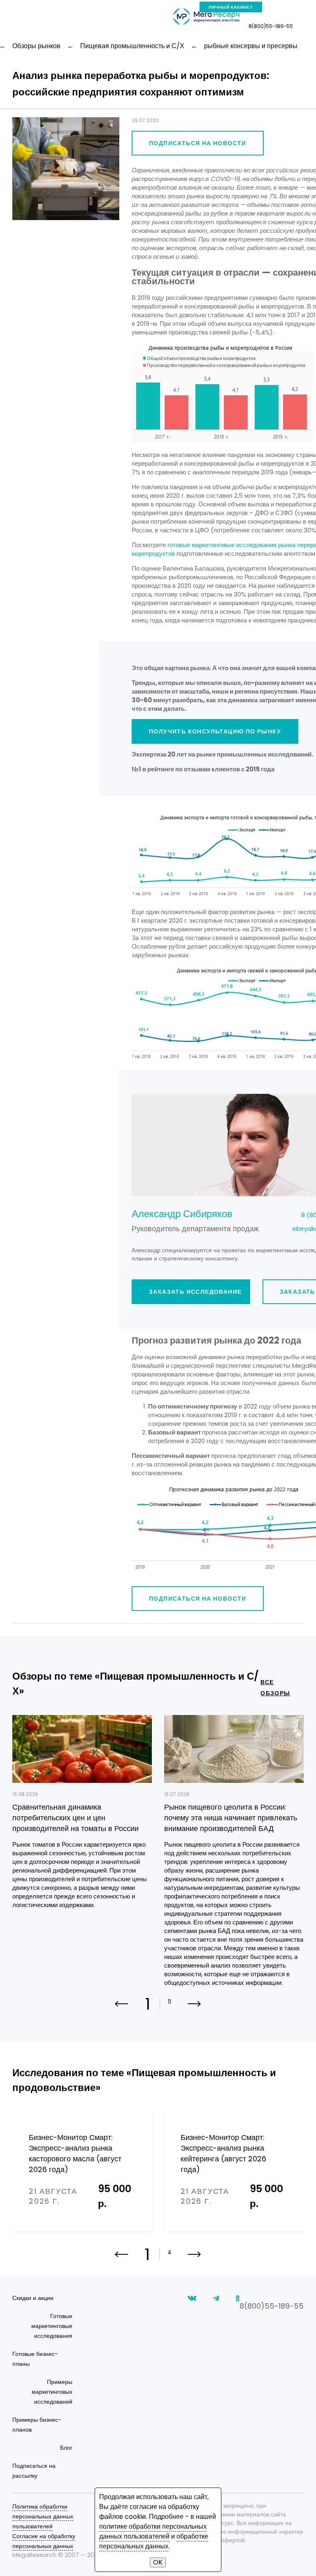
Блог (66, 2448)
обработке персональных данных (154, 2541)
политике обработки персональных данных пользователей (153, 2531)
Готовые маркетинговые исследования (52, 2326)
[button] (194, 2009)
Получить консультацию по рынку (215, 731)
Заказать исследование (195, 1292)
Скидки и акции (33, 2298)
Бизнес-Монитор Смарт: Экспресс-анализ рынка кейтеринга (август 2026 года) (223, 2153)
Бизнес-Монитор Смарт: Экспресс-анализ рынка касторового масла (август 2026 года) (75, 2153)
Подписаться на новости (198, 143)
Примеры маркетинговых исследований (52, 2392)
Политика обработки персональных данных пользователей (43, 2516)
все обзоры (275, 1688)
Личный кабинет (231, 7)
